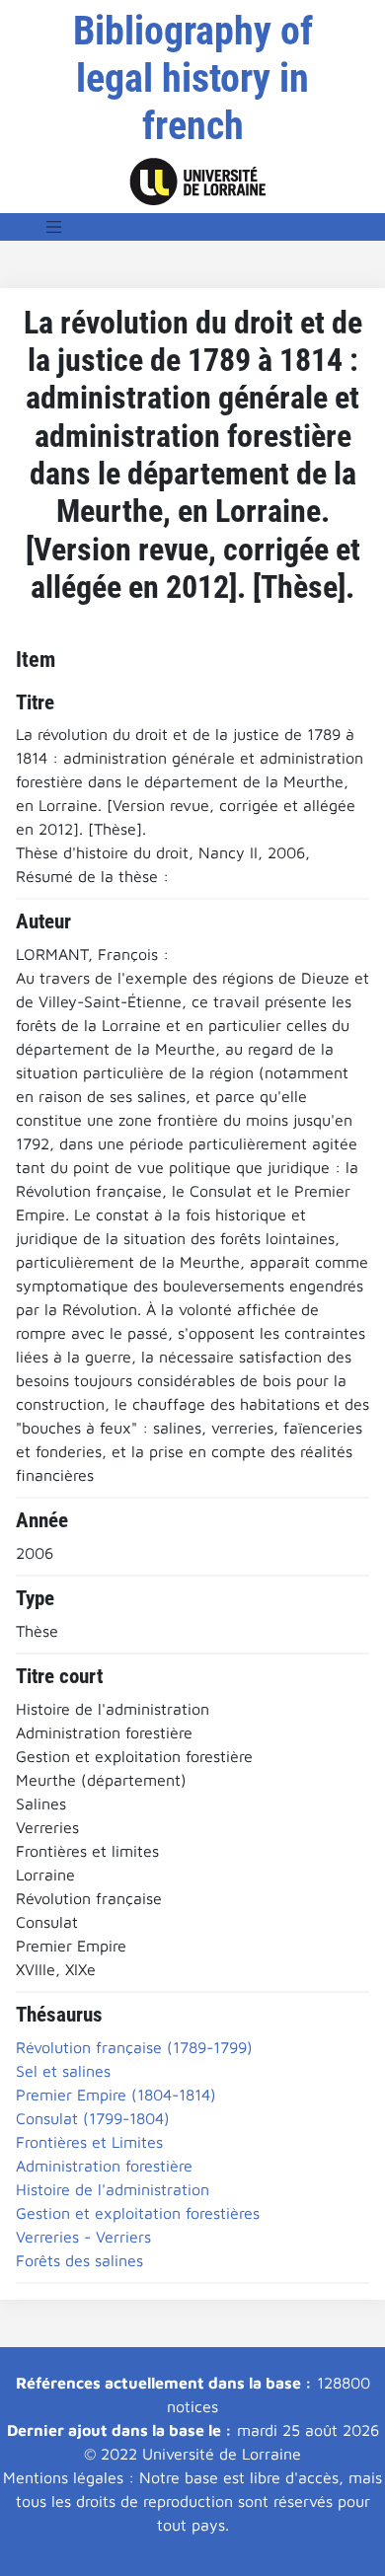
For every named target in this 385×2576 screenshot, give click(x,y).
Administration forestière (104, 2166)
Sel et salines (63, 2071)
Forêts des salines (79, 2260)
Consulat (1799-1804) (93, 2118)
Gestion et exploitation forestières (138, 2213)
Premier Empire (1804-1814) (116, 2095)
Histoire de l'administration (113, 2189)
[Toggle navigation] (54, 227)
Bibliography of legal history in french (193, 78)
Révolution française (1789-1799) (134, 2047)
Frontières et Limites (89, 2142)
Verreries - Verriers (83, 2237)
